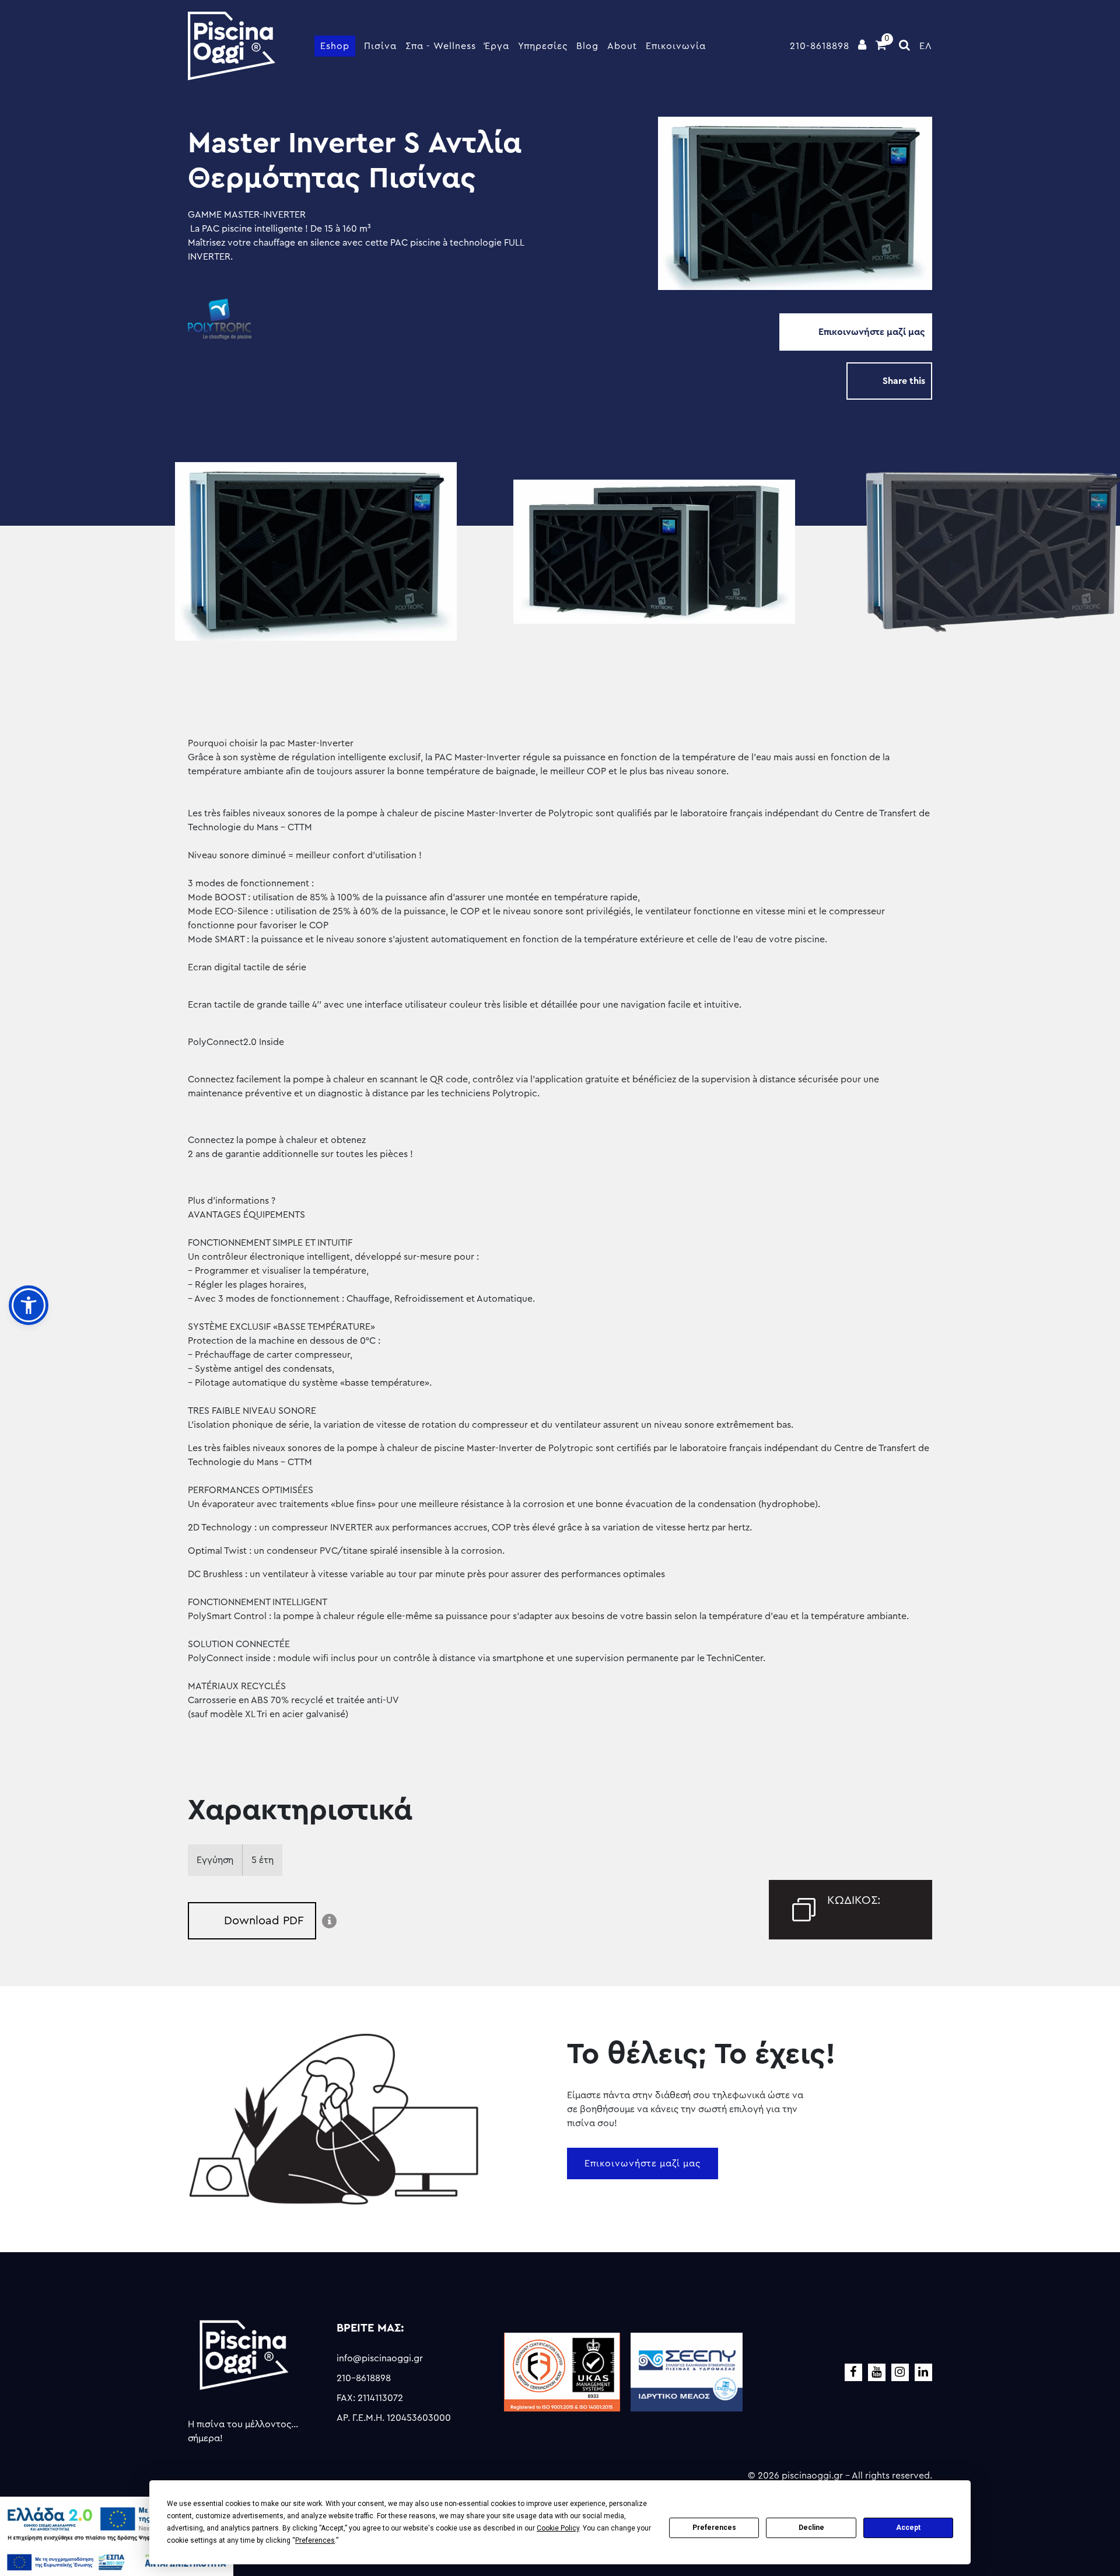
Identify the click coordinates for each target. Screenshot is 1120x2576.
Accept (908, 2528)
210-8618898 (820, 46)
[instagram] (900, 2372)
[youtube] (877, 2372)
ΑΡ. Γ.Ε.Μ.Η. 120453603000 (394, 2418)
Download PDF (264, 1921)
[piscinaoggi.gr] (232, 46)
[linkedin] (923, 2372)
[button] (29, 1305)
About (622, 46)
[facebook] (853, 2372)
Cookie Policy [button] (558, 2528)
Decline (811, 2528)
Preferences (714, 2528)
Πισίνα (380, 46)
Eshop (335, 46)
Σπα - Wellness (441, 46)
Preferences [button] (315, 2540)
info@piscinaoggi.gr (380, 2358)
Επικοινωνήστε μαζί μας (872, 332)
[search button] (905, 46)
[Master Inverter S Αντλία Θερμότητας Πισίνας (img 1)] (321, 552)
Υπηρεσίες (543, 46)
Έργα (497, 46)
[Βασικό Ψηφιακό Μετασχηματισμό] (117, 2522)
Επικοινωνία (676, 46)
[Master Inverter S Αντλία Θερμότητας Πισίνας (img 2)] (659, 552)
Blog (587, 46)
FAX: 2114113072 (370, 2398)
